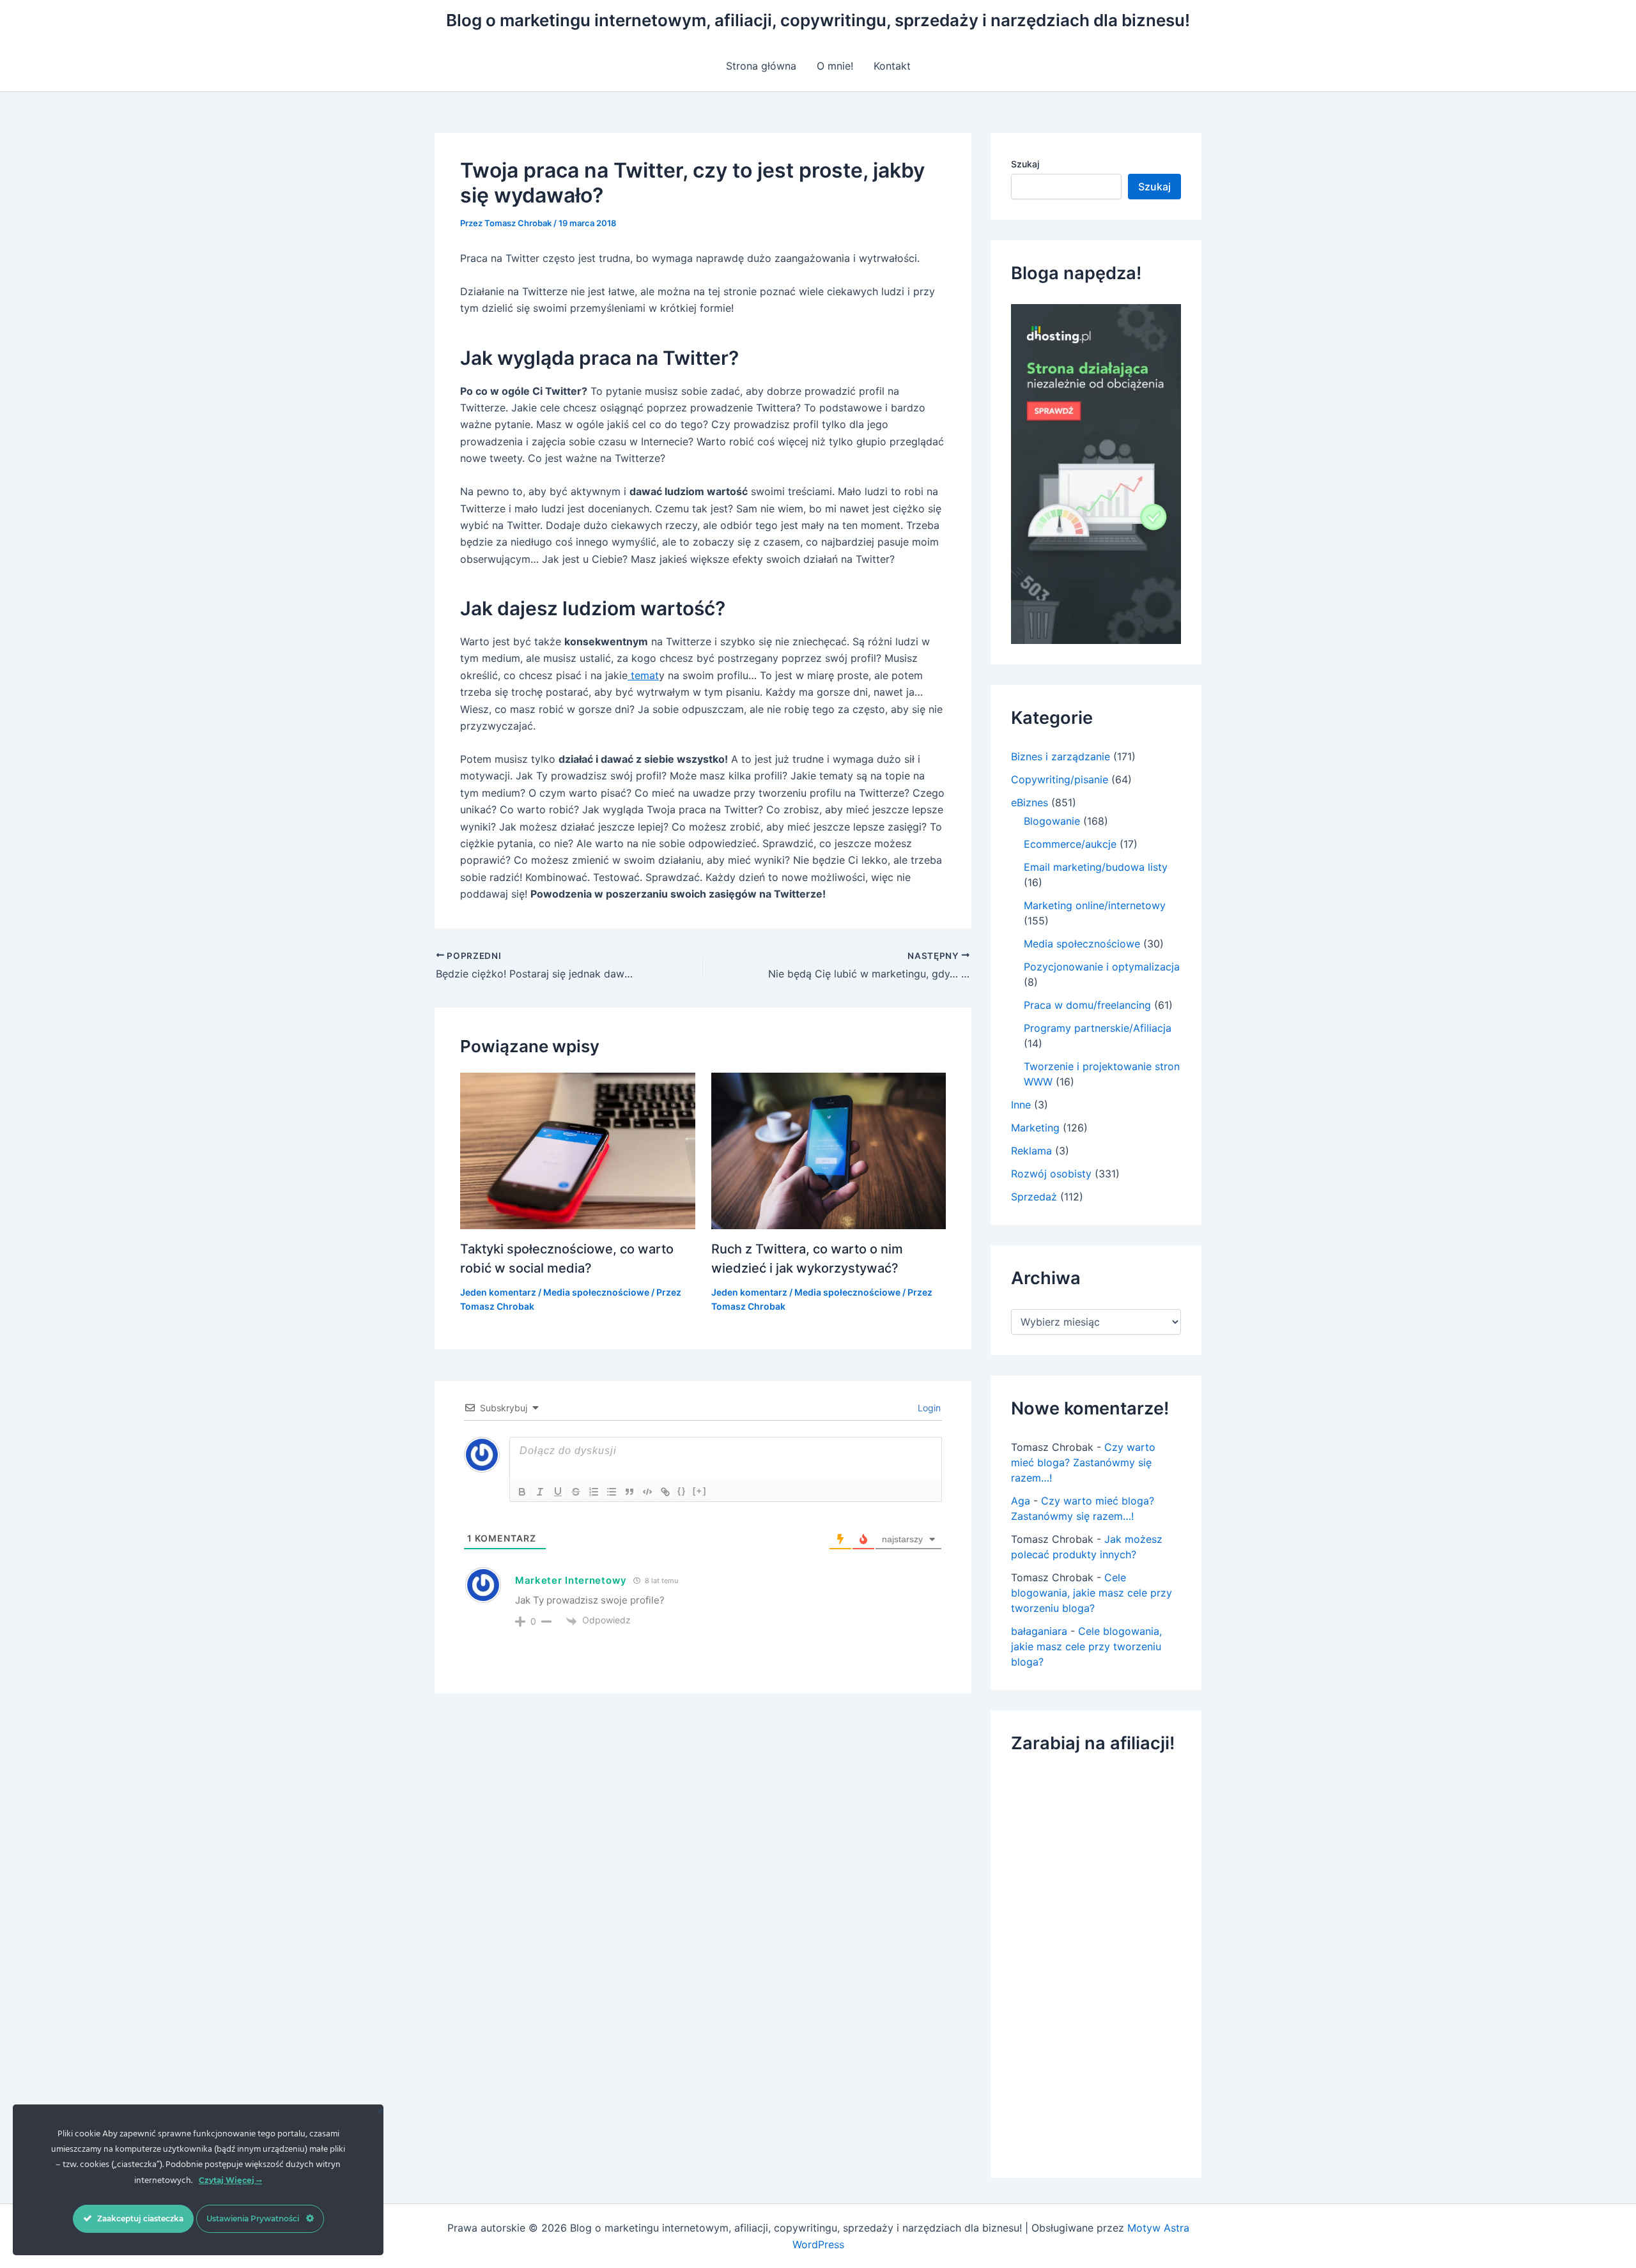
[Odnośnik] (665, 1492)
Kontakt (892, 66)
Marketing (1035, 1128)
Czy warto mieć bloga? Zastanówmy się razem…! (1083, 1462)
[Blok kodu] (647, 1492)
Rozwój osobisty (1051, 1174)
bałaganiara (1039, 1631)
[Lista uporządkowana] (594, 1492)
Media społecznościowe (596, 1292)
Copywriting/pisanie (1060, 779)
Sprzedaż (1034, 1197)
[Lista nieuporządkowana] (612, 1492)
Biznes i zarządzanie (1061, 756)
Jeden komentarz (498, 1292)
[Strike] (576, 1492)
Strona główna (761, 66)
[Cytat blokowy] (629, 1492)
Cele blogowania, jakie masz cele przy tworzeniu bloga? (1092, 1593)
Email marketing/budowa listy (1096, 867)
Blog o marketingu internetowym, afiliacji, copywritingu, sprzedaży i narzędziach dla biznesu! (818, 20)
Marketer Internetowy (571, 1580)
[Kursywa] (540, 1492)
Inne (1021, 1105)
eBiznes (1030, 802)
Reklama (1031, 1151)
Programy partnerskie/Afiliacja (1098, 1028)
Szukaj (1025, 164)
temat (643, 675)
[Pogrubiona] (522, 1492)
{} (682, 1491)
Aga (1021, 1501)
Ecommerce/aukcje (1070, 844)
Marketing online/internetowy (1095, 905)
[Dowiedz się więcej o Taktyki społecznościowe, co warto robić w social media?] (578, 1149)
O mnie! (835, 66)
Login (928, 1408)
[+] (700, 1491)
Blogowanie (1052, 821)
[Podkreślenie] (558, 1492)
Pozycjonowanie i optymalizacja (1102, 967)
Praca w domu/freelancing (1087, 1005)
